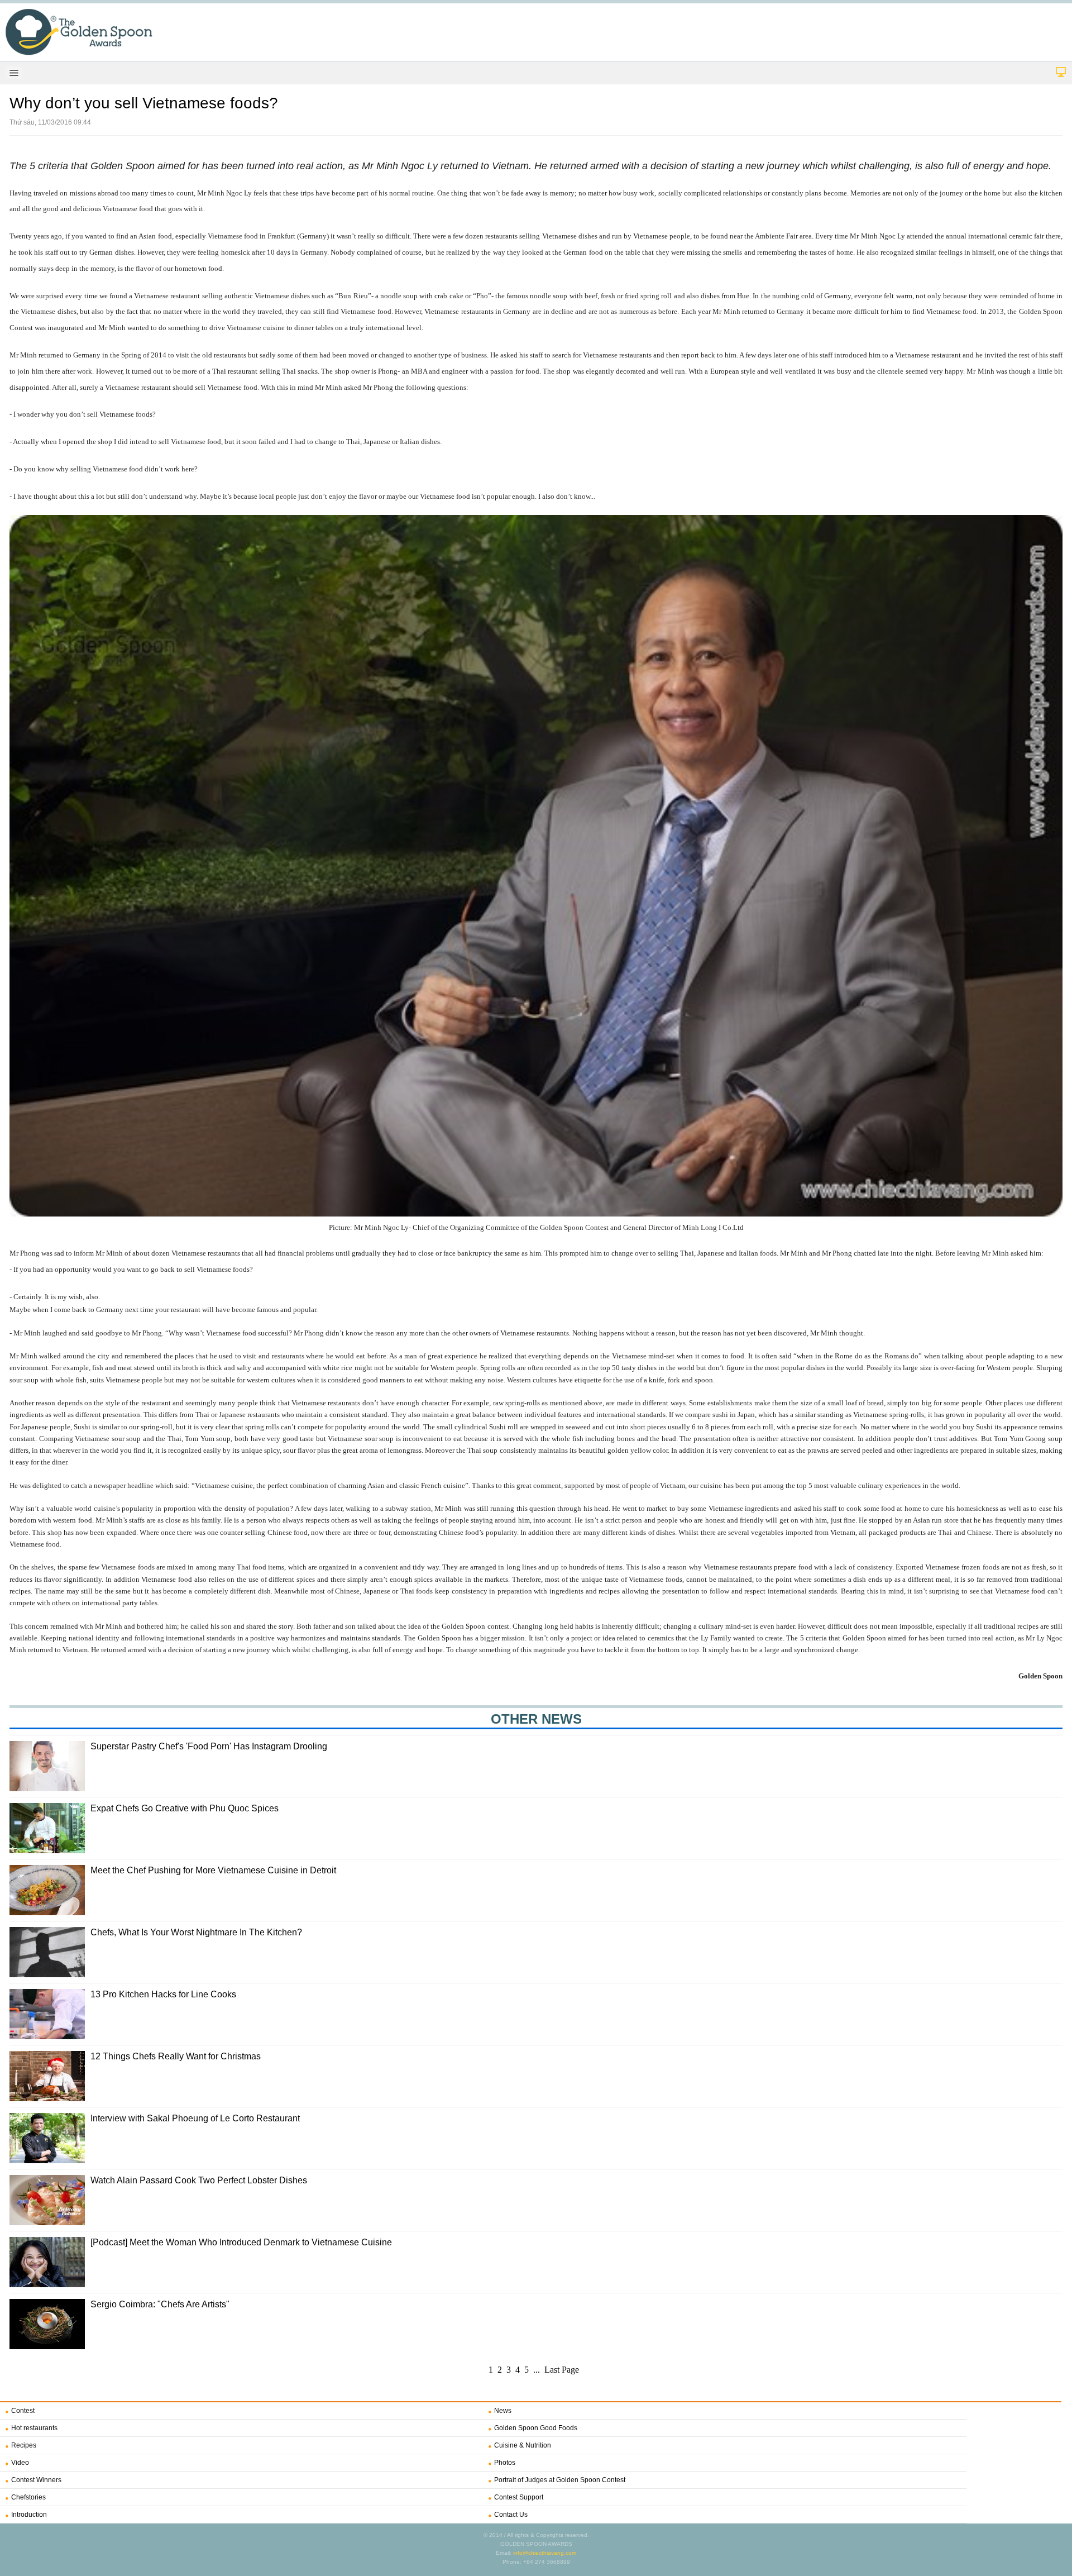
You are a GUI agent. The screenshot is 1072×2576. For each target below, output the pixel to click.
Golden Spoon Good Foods (536, 2428)
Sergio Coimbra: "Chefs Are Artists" (160, 2304)
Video (20, 2463)
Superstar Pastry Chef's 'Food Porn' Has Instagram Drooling (209, 1746)
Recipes (24, 2445)
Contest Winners (36, 2480)
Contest (23, 2411)
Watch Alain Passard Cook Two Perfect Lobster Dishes (199, 2180)
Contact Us (511, 2515)
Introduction (29, 2515)
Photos (505, 2463)
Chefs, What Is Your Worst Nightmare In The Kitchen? (196, 1932)
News (503, 2411)
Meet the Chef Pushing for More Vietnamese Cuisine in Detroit (213, 1870)
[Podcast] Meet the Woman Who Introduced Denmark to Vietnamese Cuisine (241, 2242)
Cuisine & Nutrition (523, 2445)
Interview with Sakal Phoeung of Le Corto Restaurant (195, 2118)
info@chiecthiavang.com (545, 2553)
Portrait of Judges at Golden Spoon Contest (560, 2480)
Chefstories (28, 2497)
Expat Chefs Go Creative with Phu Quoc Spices (185, 1808)
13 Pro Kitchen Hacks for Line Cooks (163, 1994)
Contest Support (519, 2497)
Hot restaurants (34, 2428)
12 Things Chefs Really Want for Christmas (176, 2056)
